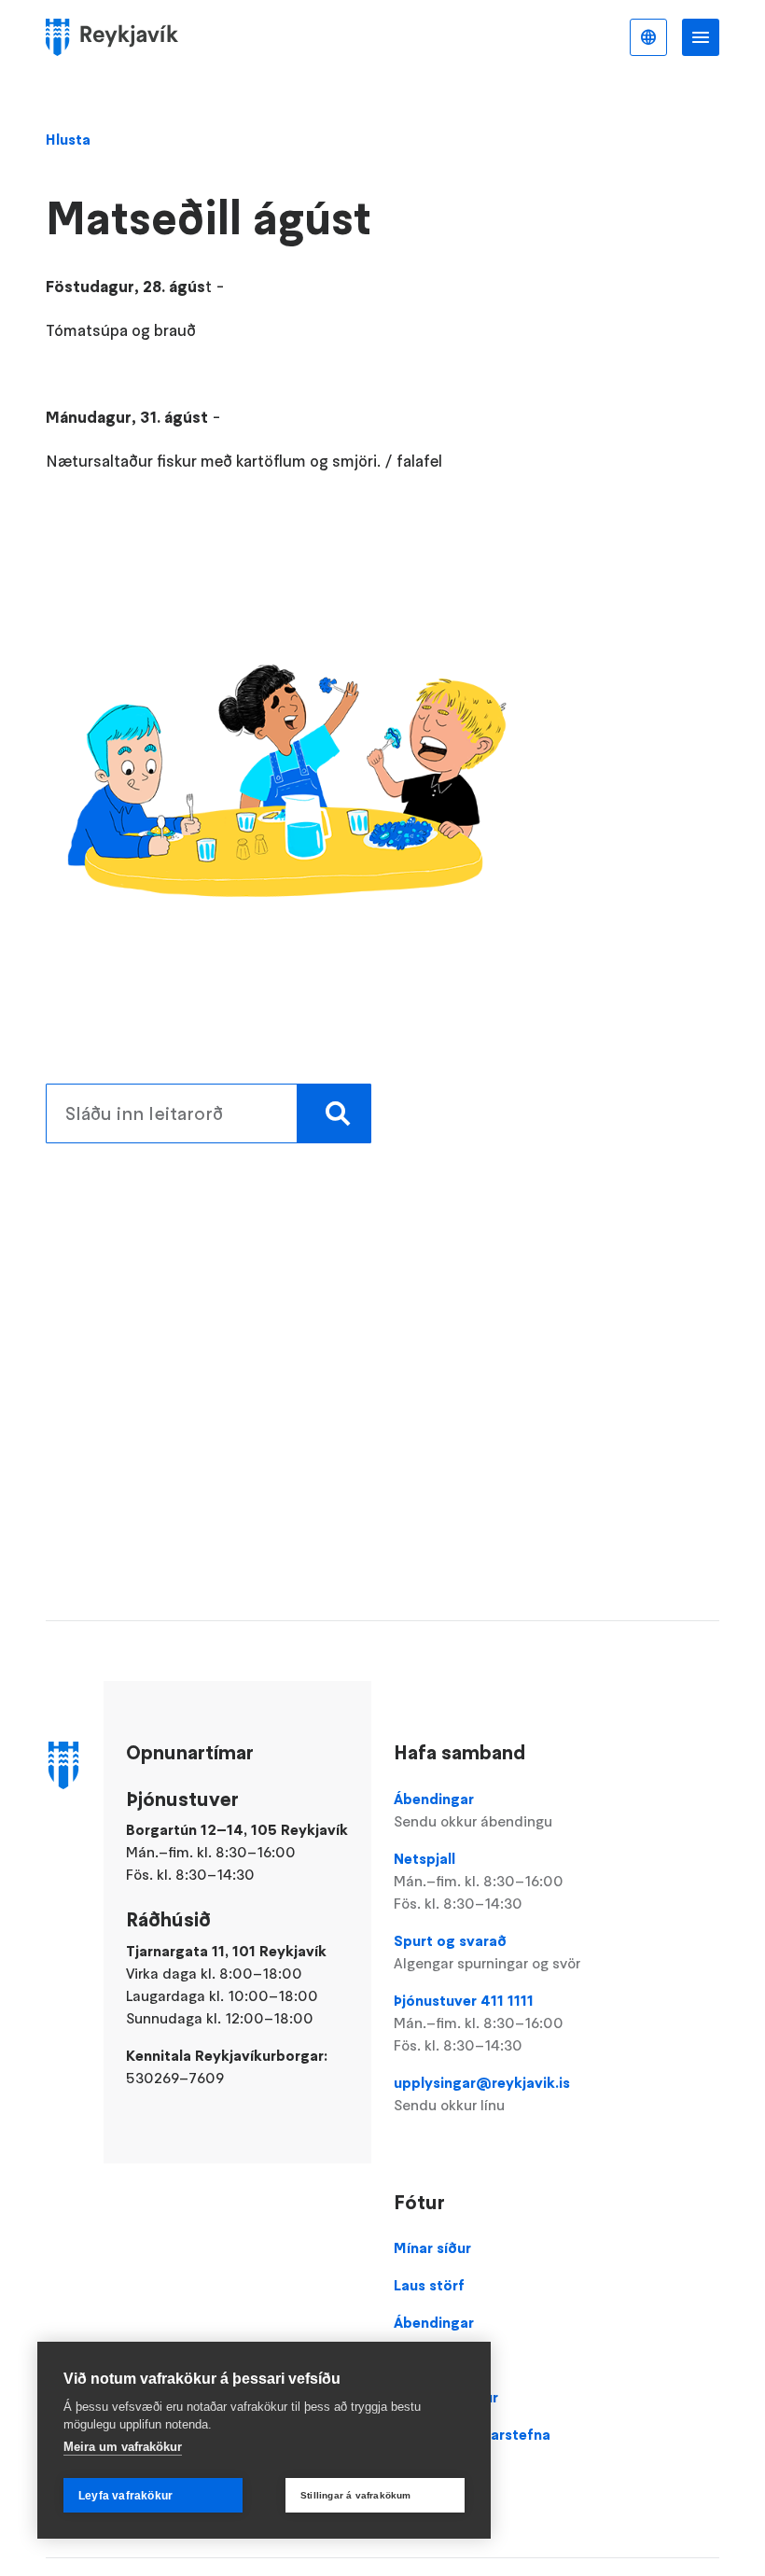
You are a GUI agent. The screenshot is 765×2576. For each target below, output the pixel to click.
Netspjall (479, 1881)
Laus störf (429, 2285)
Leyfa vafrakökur (125, 2496)
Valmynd (701, 37)
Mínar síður (432, 2247)
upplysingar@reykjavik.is (482, 2093)
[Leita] (334, 1113)
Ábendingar (473, 1810)
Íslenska (648, 37)
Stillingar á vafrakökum (356, 2495)
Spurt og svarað (487, 1952)
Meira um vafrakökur (123, 2447)
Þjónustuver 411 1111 (479, 2023)
